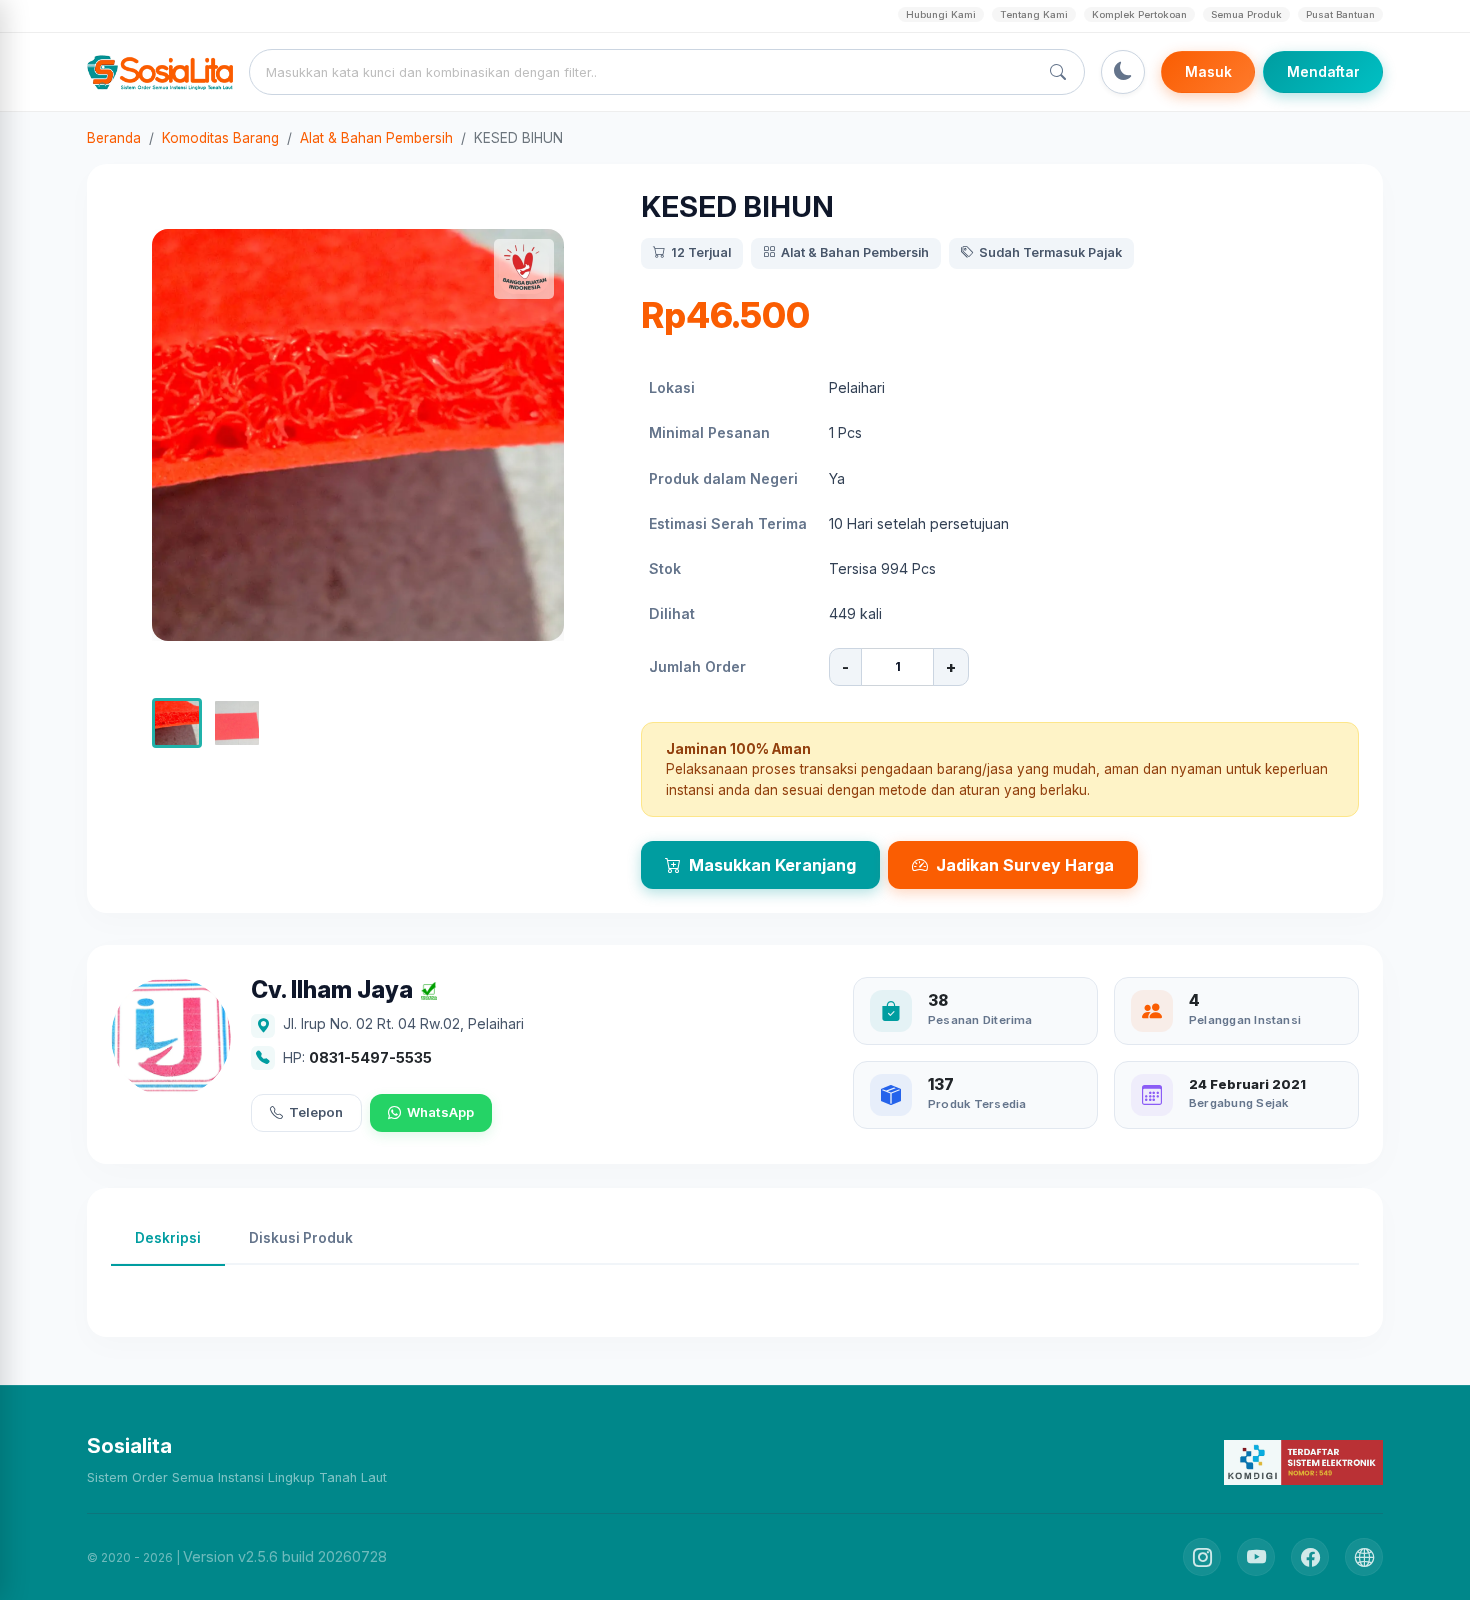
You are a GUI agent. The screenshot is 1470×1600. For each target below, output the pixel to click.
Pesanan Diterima (980, 1020)
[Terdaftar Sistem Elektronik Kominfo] (1303, 1461)
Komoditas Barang (220, 138)
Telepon (316, 1112)
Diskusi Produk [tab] (301, 1238)
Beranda (114, 138)
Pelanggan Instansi (1245, 1020)
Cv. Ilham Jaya (332, 990)
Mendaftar (1323, 72)
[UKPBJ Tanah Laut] (1364, 1557)
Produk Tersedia (977, 1104)
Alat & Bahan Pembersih (376, 138)
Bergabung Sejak (1238, 1103)
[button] (177, 723)
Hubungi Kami (941, 14)
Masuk (1208, 72)
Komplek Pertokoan (1139, 14)
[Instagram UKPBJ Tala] (1202, 1557)
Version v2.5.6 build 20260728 (285, 1556)
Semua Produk (1246, 14)
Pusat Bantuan (1340, 14)
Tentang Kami (1034, 14)
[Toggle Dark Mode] (1123, 72)
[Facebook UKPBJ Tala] (1310, 1557)
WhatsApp (440, 1112)
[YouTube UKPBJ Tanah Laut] (1256, 1557)
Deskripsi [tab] (168, 1238)
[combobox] (648, 72)
